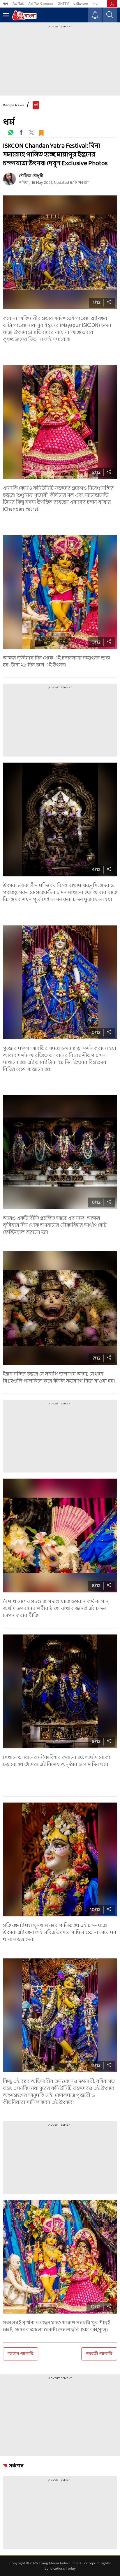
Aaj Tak (18, 3)
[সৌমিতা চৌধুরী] (9, 179)
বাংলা (5, 3)
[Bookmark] (41, 132)
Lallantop (81, 3)
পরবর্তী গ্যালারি (99, 2354)
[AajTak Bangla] (24, 15)
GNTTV (63, 3)
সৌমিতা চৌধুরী (31, 176)
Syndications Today (60, 2568)
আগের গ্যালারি (21, 2354)
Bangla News (13, 105)
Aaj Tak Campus (41, 3)
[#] (11, 132)
